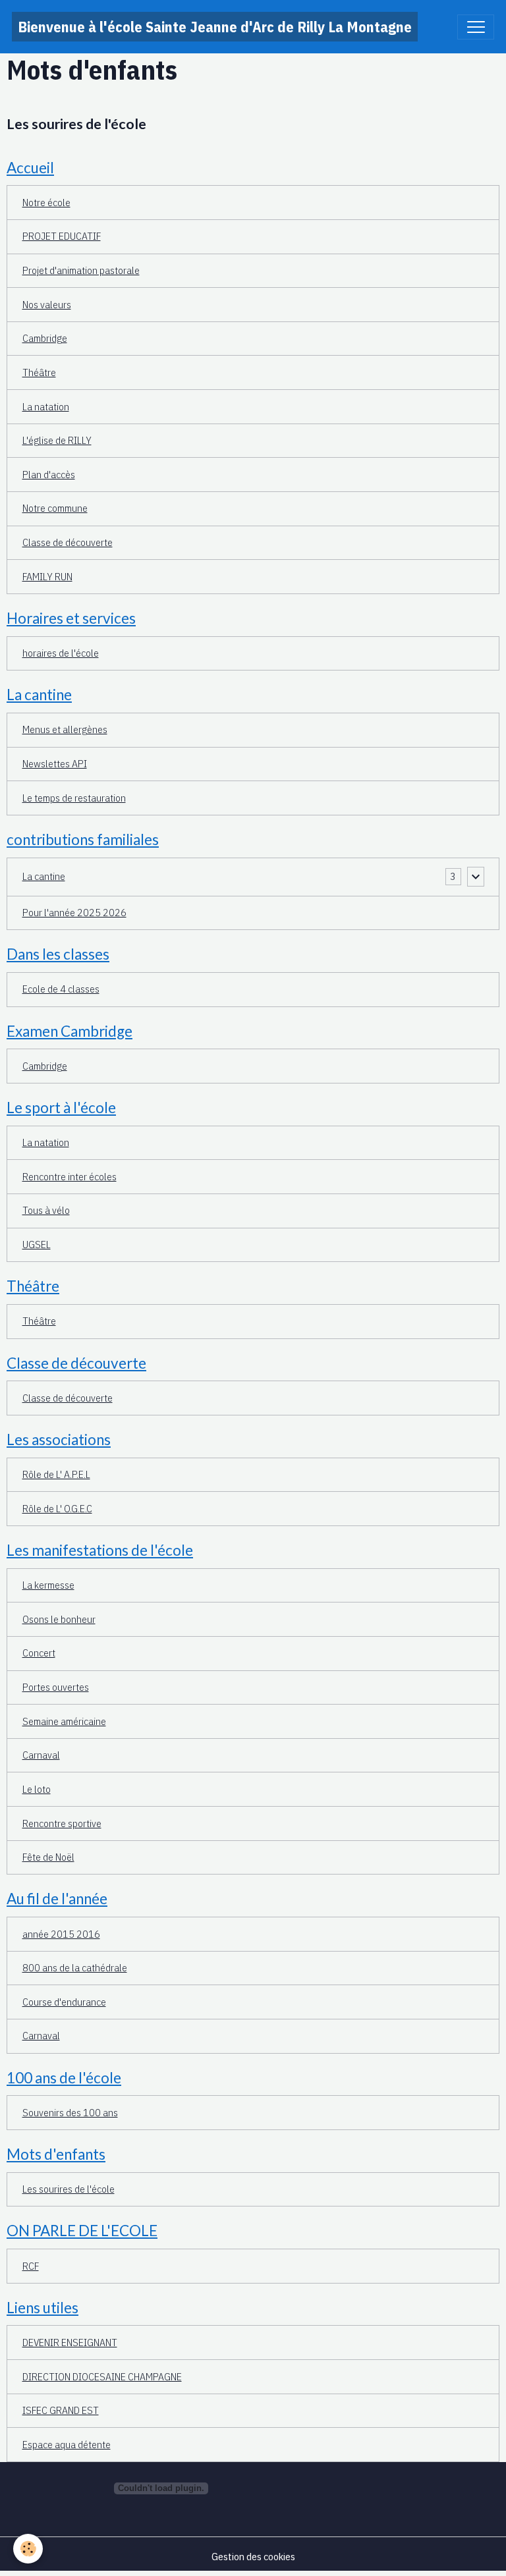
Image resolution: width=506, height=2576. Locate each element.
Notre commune (55, 508)
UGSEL (37, 1244)
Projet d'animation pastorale (81, 270)
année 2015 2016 (61, 1934)
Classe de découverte (68, 542)
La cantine (44, 876)
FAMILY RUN (47, 576)
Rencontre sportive (62, 1823)
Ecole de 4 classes (61, 989)
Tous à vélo (46, 1210)
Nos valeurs (47, 304)
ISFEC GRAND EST (61, 2410)
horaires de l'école (61, 653)
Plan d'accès (49, 474)
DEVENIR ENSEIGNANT (70, 2342)
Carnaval (41, 1755)
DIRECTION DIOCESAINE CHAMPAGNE (102, 2376)
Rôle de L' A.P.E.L (56, 1474)
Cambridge (45, 338)
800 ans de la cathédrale (75, 1967)
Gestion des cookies (253, 2556)
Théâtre (39, 372)
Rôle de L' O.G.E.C (57, 1508)
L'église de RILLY (57, 440)
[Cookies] (28, 2549)
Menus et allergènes (65, 729)
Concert (39, 1653)
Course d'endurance (64, 2002)
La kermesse (48, 1585)
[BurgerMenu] (476, 27)
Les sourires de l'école (76, 124)
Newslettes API (55, 763)
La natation (46, 406)
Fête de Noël (48, 1857)
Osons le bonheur (59, 1619)
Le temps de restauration (74, 798)
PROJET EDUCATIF (62, 236)
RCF (31, 2266)
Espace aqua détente (67, 2444)
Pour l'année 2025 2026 (74, 912)
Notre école (46, 202)
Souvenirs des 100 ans (70, 2112)
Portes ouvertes (56, 1687)
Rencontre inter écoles (70, 1176)
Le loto (37, 1789)
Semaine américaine (64, 1721)
